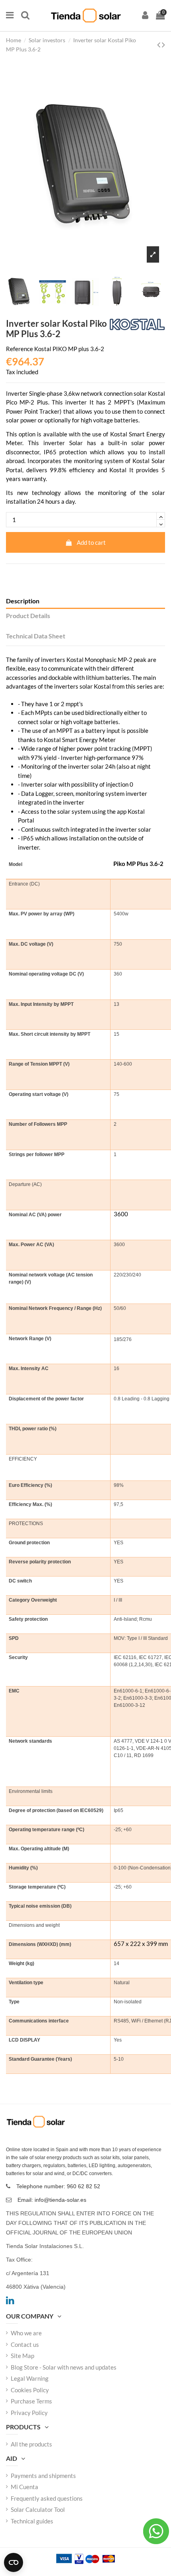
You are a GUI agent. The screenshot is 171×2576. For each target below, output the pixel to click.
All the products (31, 2444)
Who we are (26, 2333)
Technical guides (32, 2521)
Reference (19, 349)
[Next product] (163, 44)
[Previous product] (159, 44)
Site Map (22, 2356)
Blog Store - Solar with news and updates (64, 2367)
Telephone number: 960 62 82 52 (58, 2186)
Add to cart (91, 542)
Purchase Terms (31, 2401)
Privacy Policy (29, 2413)
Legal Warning (30, 2378)
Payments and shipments (43, 2476)
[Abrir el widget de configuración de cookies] (14, 2562)
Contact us (25, 2344)
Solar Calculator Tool (38, 2509)
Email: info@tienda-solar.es (52, 2200)
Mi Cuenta (24, 2487)
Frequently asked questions (47, 2498)
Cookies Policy (30, 2390)
